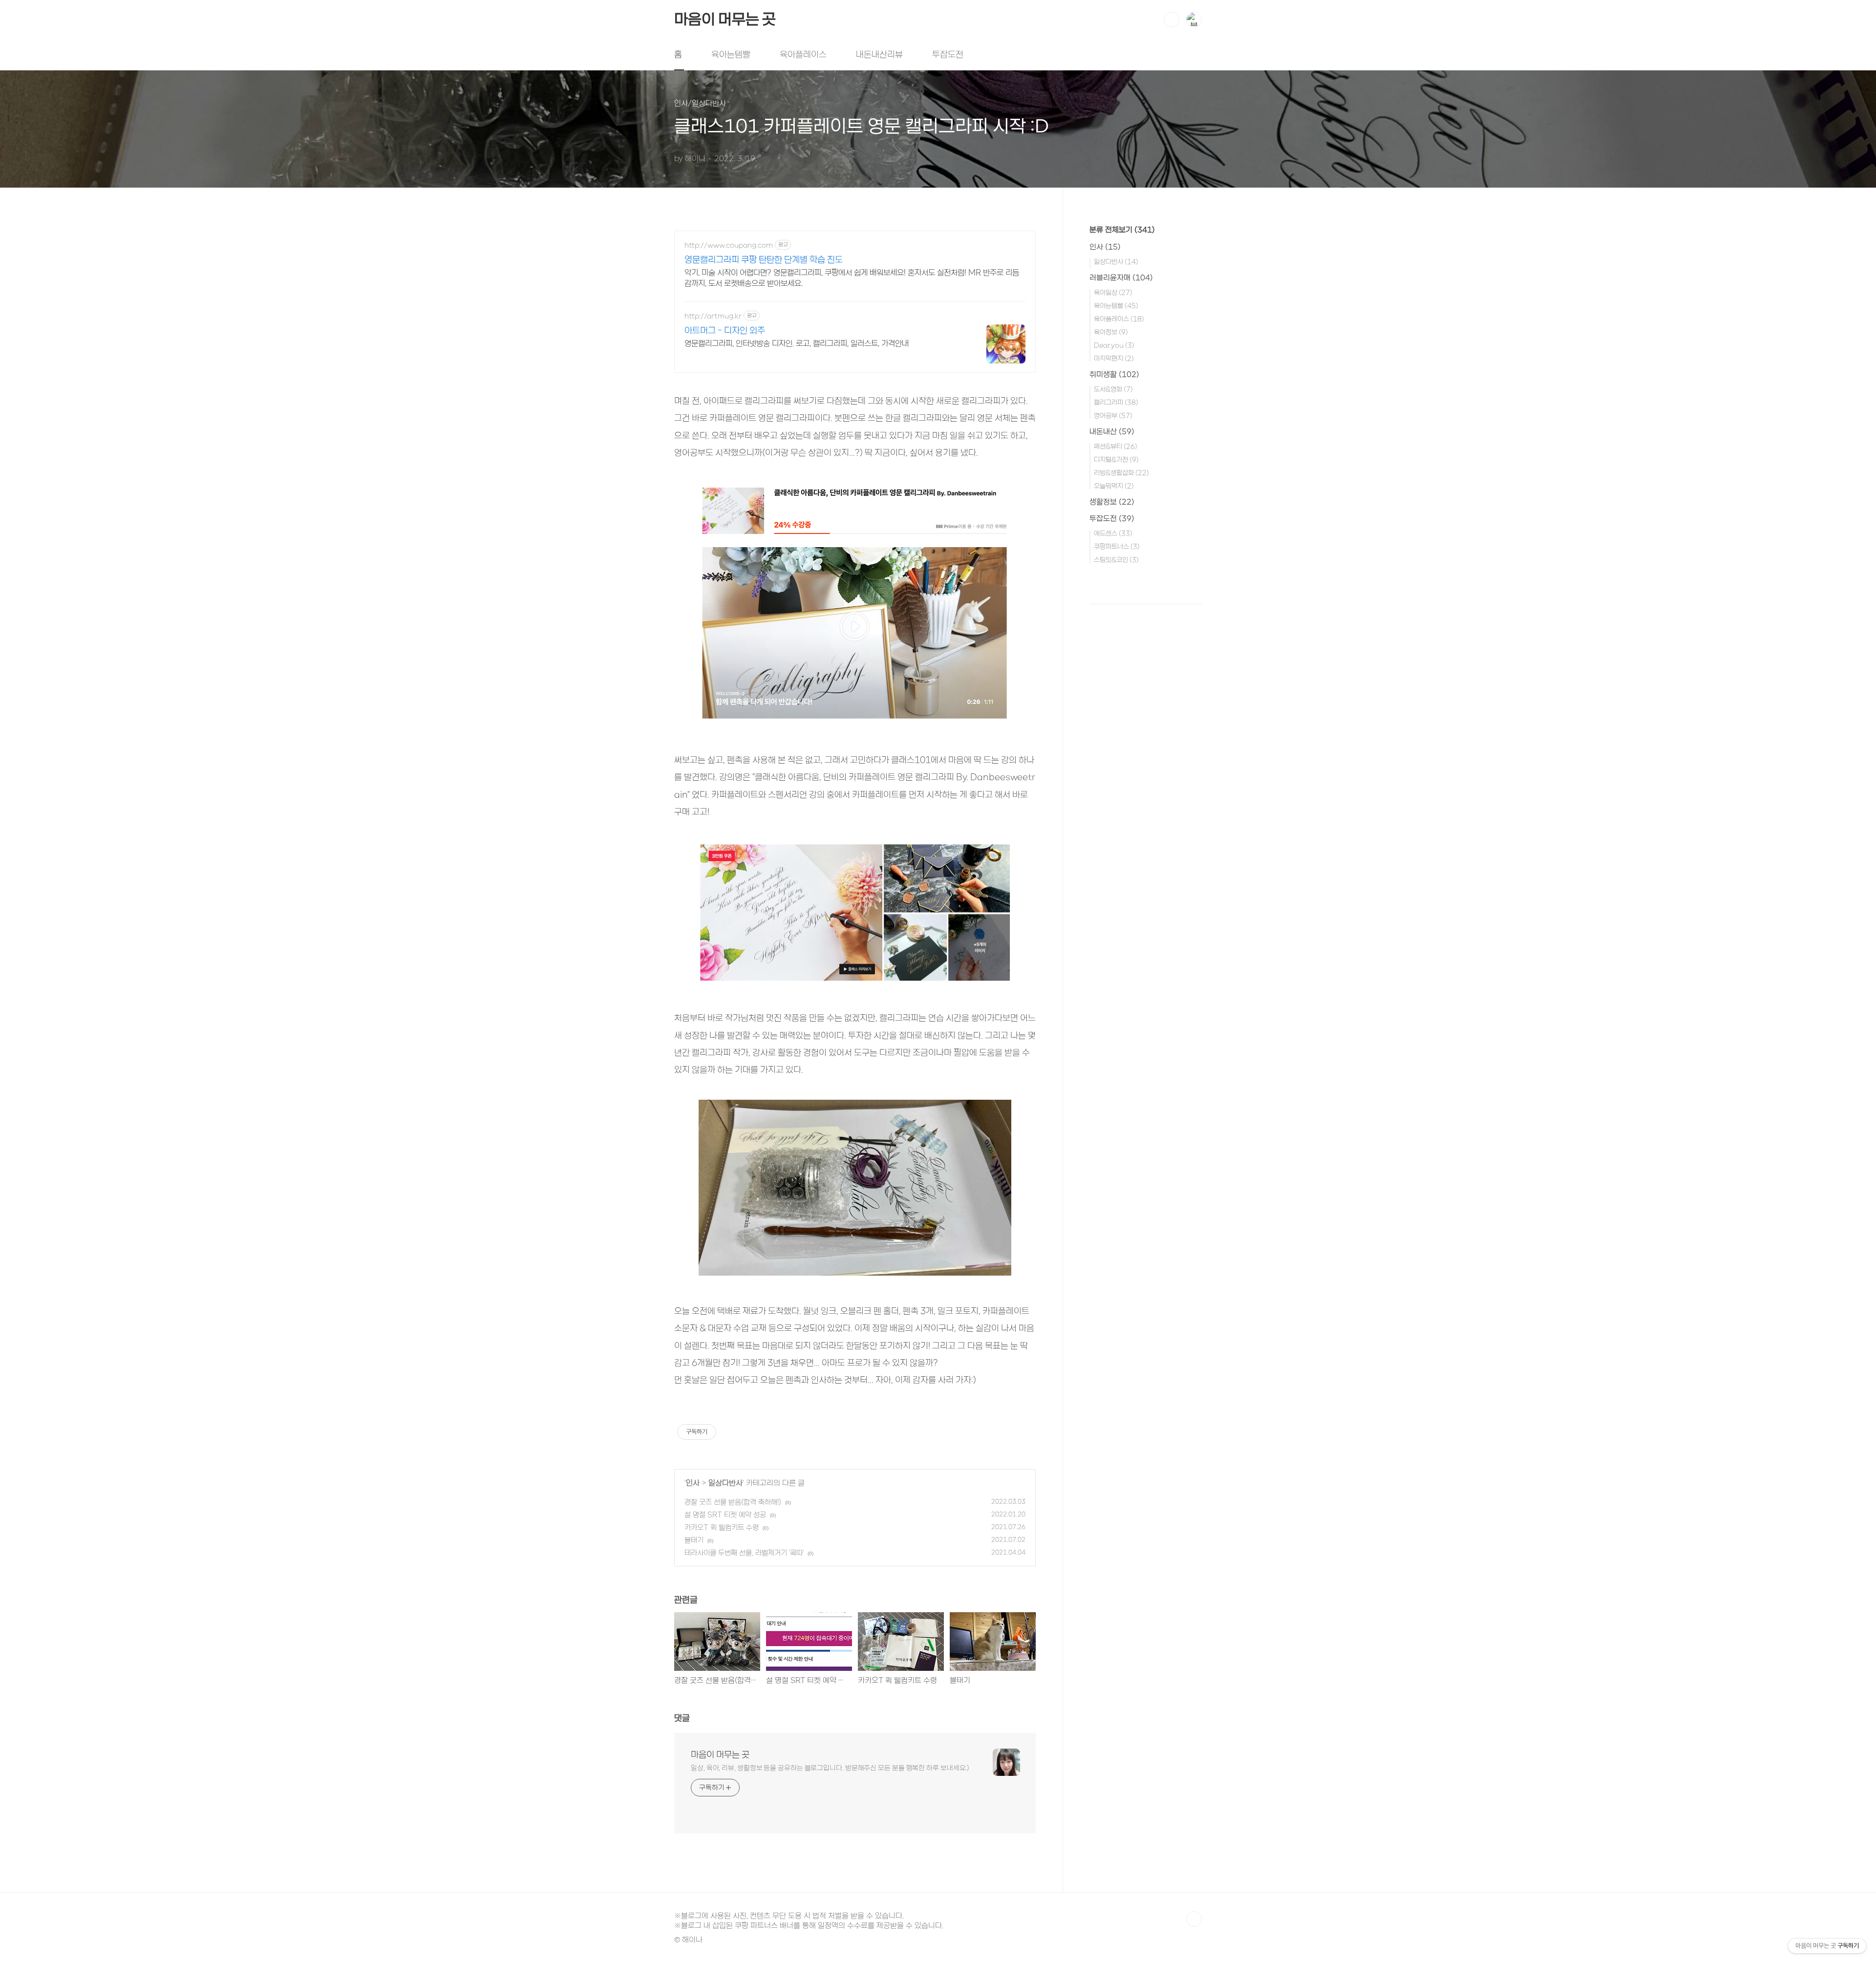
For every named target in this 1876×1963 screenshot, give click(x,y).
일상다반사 (725, 1483)
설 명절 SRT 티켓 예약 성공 (725, 1515)
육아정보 (1111, 332)
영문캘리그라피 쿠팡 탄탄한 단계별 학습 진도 (764, 259)
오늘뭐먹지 (1114, 486)
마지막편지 (1114, 358)
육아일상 (1113, 292)
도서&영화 (1113, 389)
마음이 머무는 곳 (725, 19)
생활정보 (1112, 502)
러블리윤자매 (1121, 277)
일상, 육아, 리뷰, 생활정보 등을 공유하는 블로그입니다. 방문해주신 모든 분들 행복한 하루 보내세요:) (830, 1768)
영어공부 (1113, 416)
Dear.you (1114, 345)
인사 (693, 1483)
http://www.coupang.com (729, 245)
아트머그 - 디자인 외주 (725, 330)
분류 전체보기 (1122, 230)
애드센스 (1113, 533)
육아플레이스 (803, 54)
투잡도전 (948, 54)
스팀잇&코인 (1116, 560)
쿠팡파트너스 (1117, 546)
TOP (1194, 1919)
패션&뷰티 (1116, 446)
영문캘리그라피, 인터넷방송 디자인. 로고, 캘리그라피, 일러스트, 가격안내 (797, 343)
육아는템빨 (731, 54)
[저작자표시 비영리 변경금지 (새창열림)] (729, 1432)
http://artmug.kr (713, 316)
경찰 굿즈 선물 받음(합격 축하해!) (733, 1502)
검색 (1172, 20)
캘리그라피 (1116, 402)
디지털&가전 (1116, 459)
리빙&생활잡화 (1121, 473)
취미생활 (1114, 374)
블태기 (694, 1540)
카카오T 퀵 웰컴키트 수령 (722, 1527)
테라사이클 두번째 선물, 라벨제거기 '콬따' (744, 1553)
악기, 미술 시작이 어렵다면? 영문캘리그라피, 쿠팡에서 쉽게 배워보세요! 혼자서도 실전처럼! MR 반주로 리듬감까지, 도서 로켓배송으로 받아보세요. (852, 278)
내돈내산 (1112, 431)
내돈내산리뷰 (879, 54)
